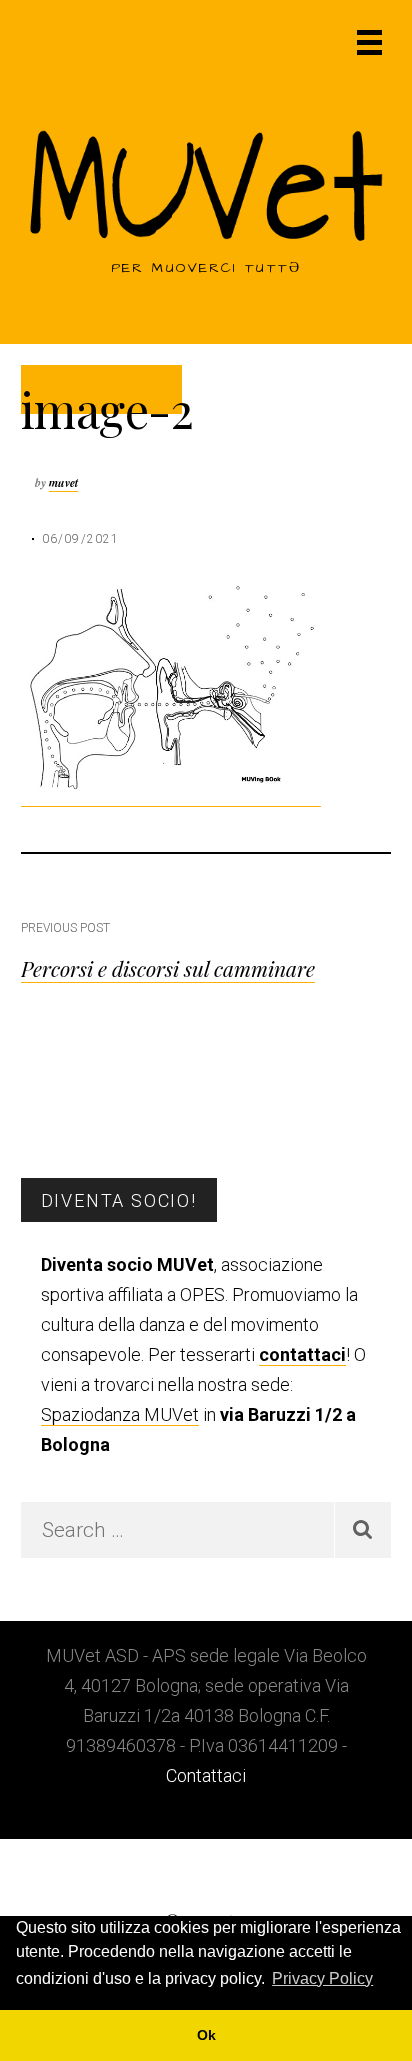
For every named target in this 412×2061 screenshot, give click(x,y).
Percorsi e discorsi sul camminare (168, 968)
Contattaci (206, 1775)
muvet (63, 482)
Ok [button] (206, 2035)
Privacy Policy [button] (322, 1978)
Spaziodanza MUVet (120, 1414)
